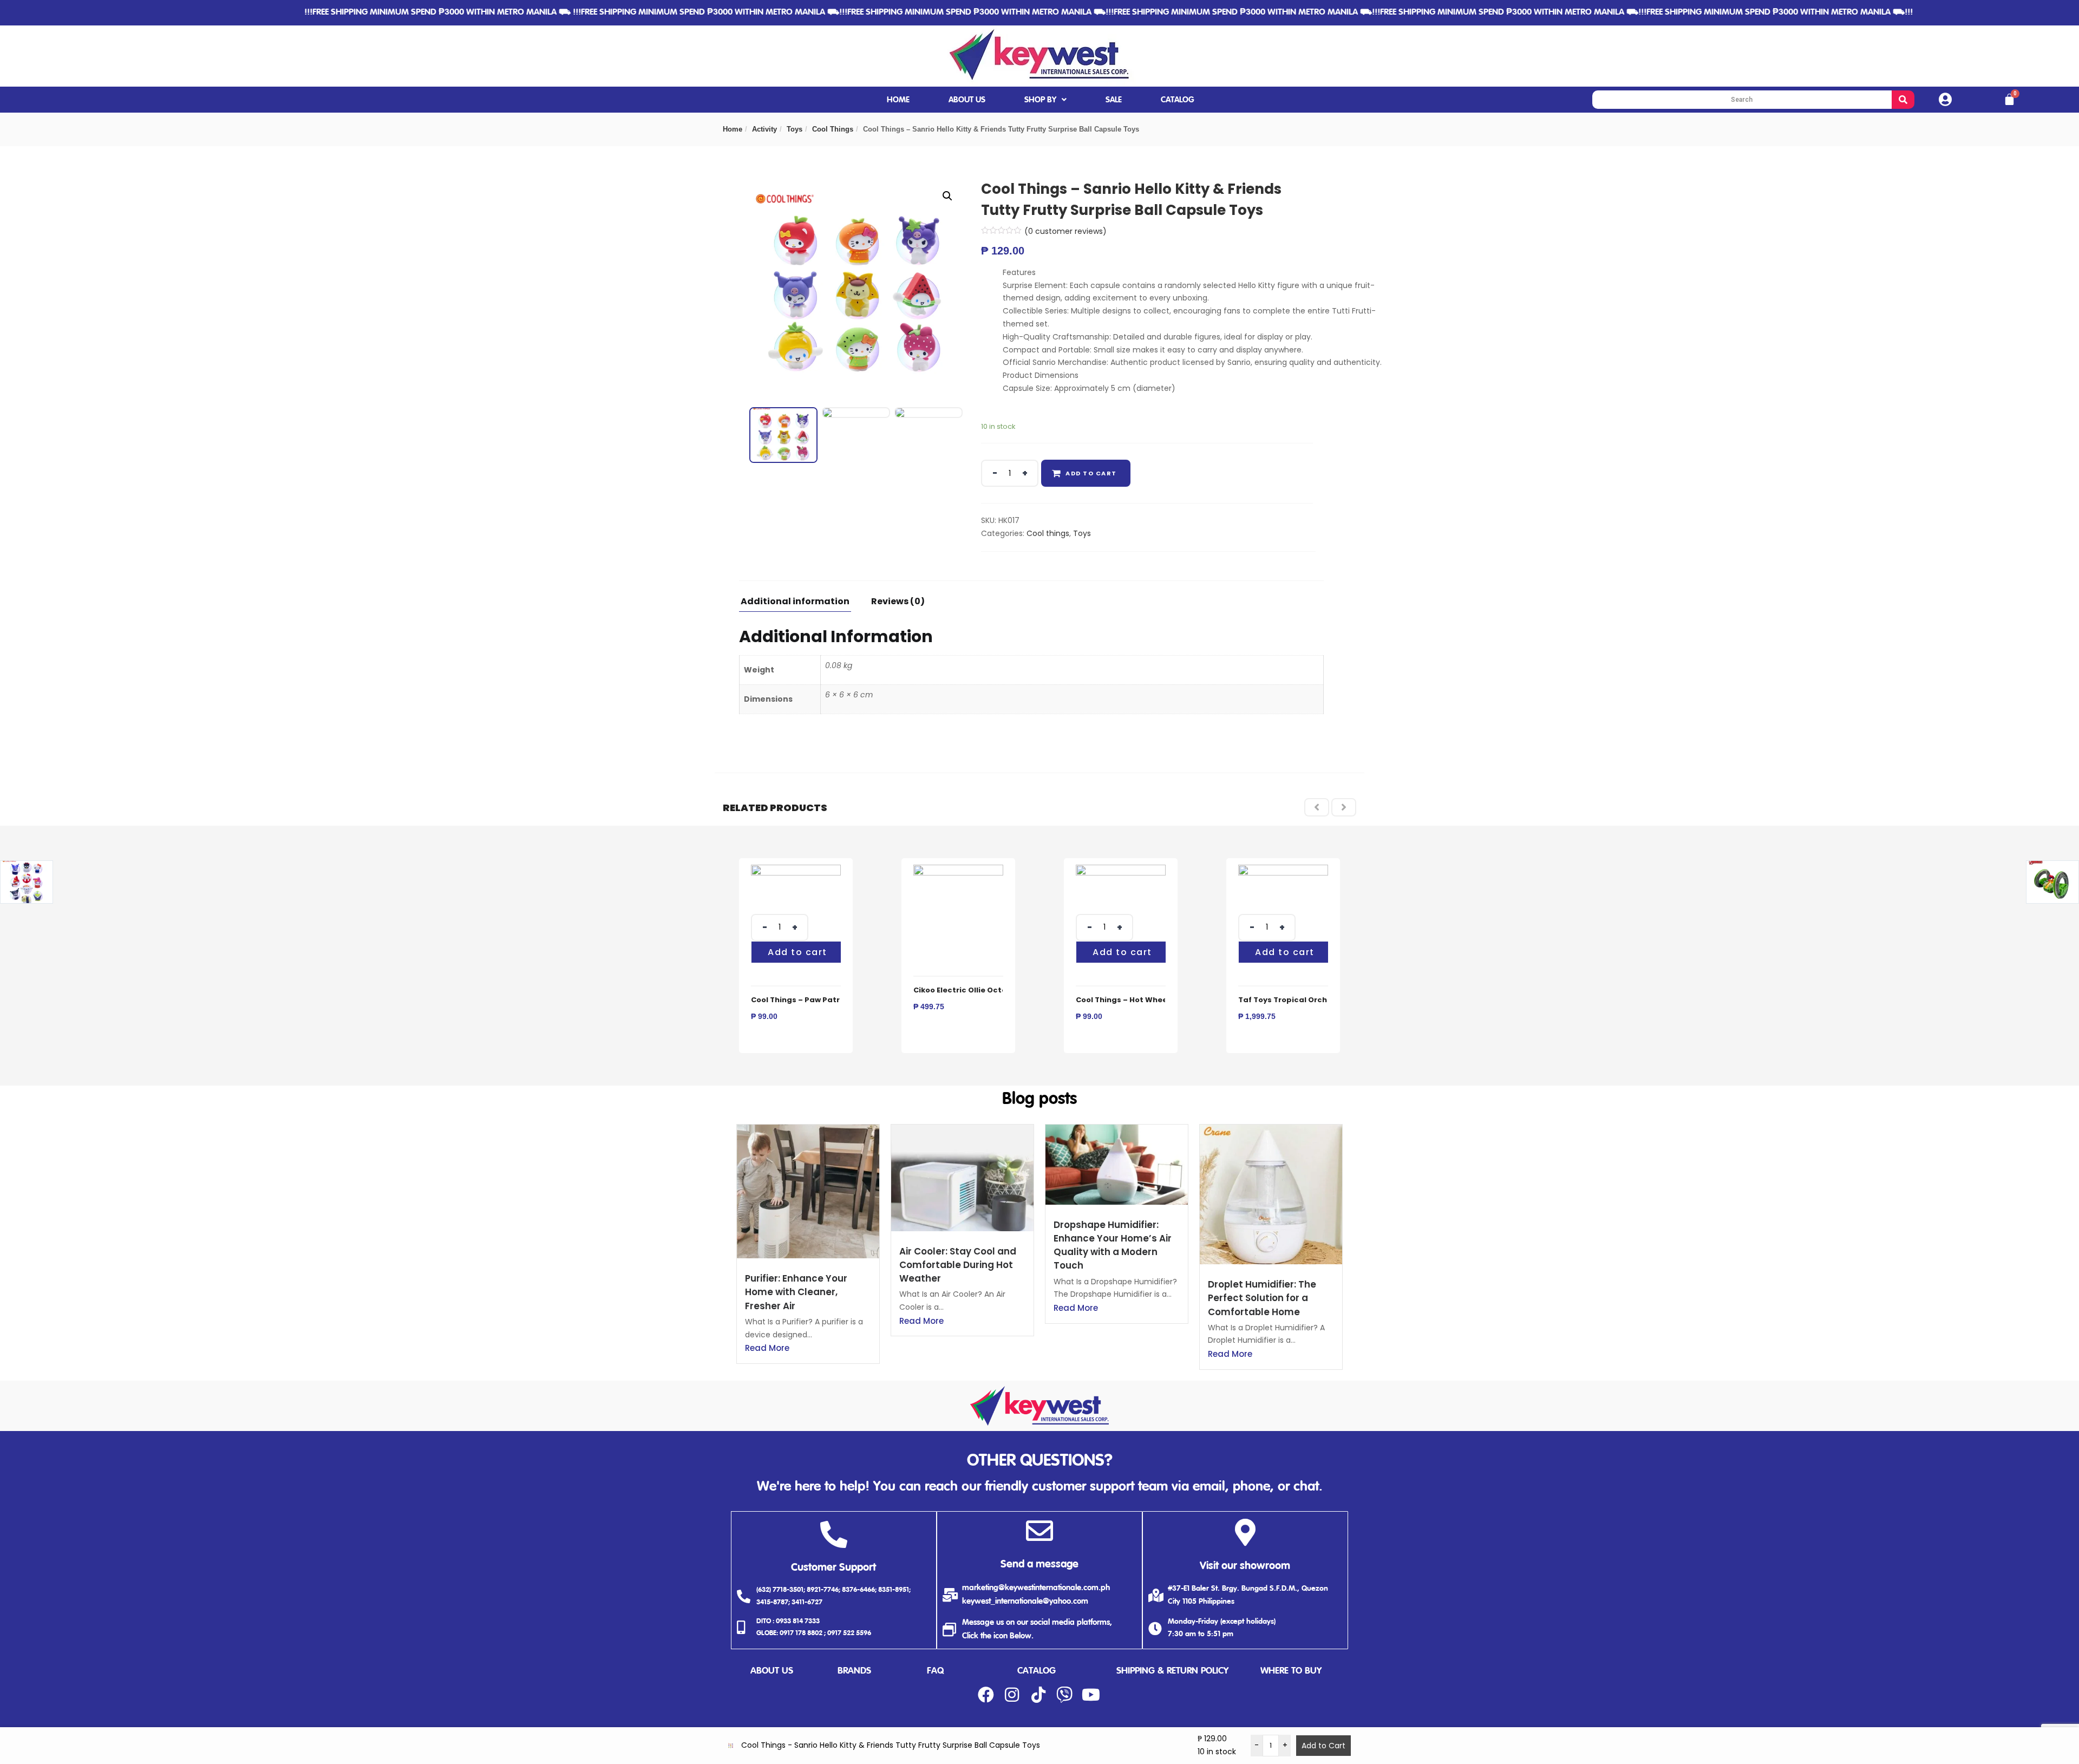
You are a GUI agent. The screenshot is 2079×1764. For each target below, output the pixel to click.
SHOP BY (1040, 100)
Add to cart (1091, 473)
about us (772, 1671)
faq (935, 1671)
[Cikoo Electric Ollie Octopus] (958, 871)
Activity (764, 129)
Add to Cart (1323, 1746)
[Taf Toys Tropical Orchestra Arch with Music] (1283, 871)
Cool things (833, 129)
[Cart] (2009, 100)
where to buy (1291, 1671)
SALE (1114, 100)
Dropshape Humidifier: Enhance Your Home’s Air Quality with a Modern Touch (1113, 1245)
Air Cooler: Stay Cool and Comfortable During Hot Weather (958, 1265)
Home (733, 129)
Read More (767, 1348)
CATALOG (1178, 100)
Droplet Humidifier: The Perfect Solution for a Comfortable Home (1262, 1298)
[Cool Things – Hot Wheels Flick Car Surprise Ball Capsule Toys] (1121, 871)
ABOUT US (967, 100)
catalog (1037, 1671)
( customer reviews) (1065, 231)
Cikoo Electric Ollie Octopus (967, 990)
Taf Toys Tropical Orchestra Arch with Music (1325, 1000)
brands (854, 1671)
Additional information (795, 602)
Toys (795, 129)
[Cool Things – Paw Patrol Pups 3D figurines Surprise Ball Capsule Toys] (796, 871)
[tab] (799, 605)
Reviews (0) (898, 602)
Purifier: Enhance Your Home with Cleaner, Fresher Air (796, 1292)
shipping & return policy (1172, 1671)
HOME (898, 100)
